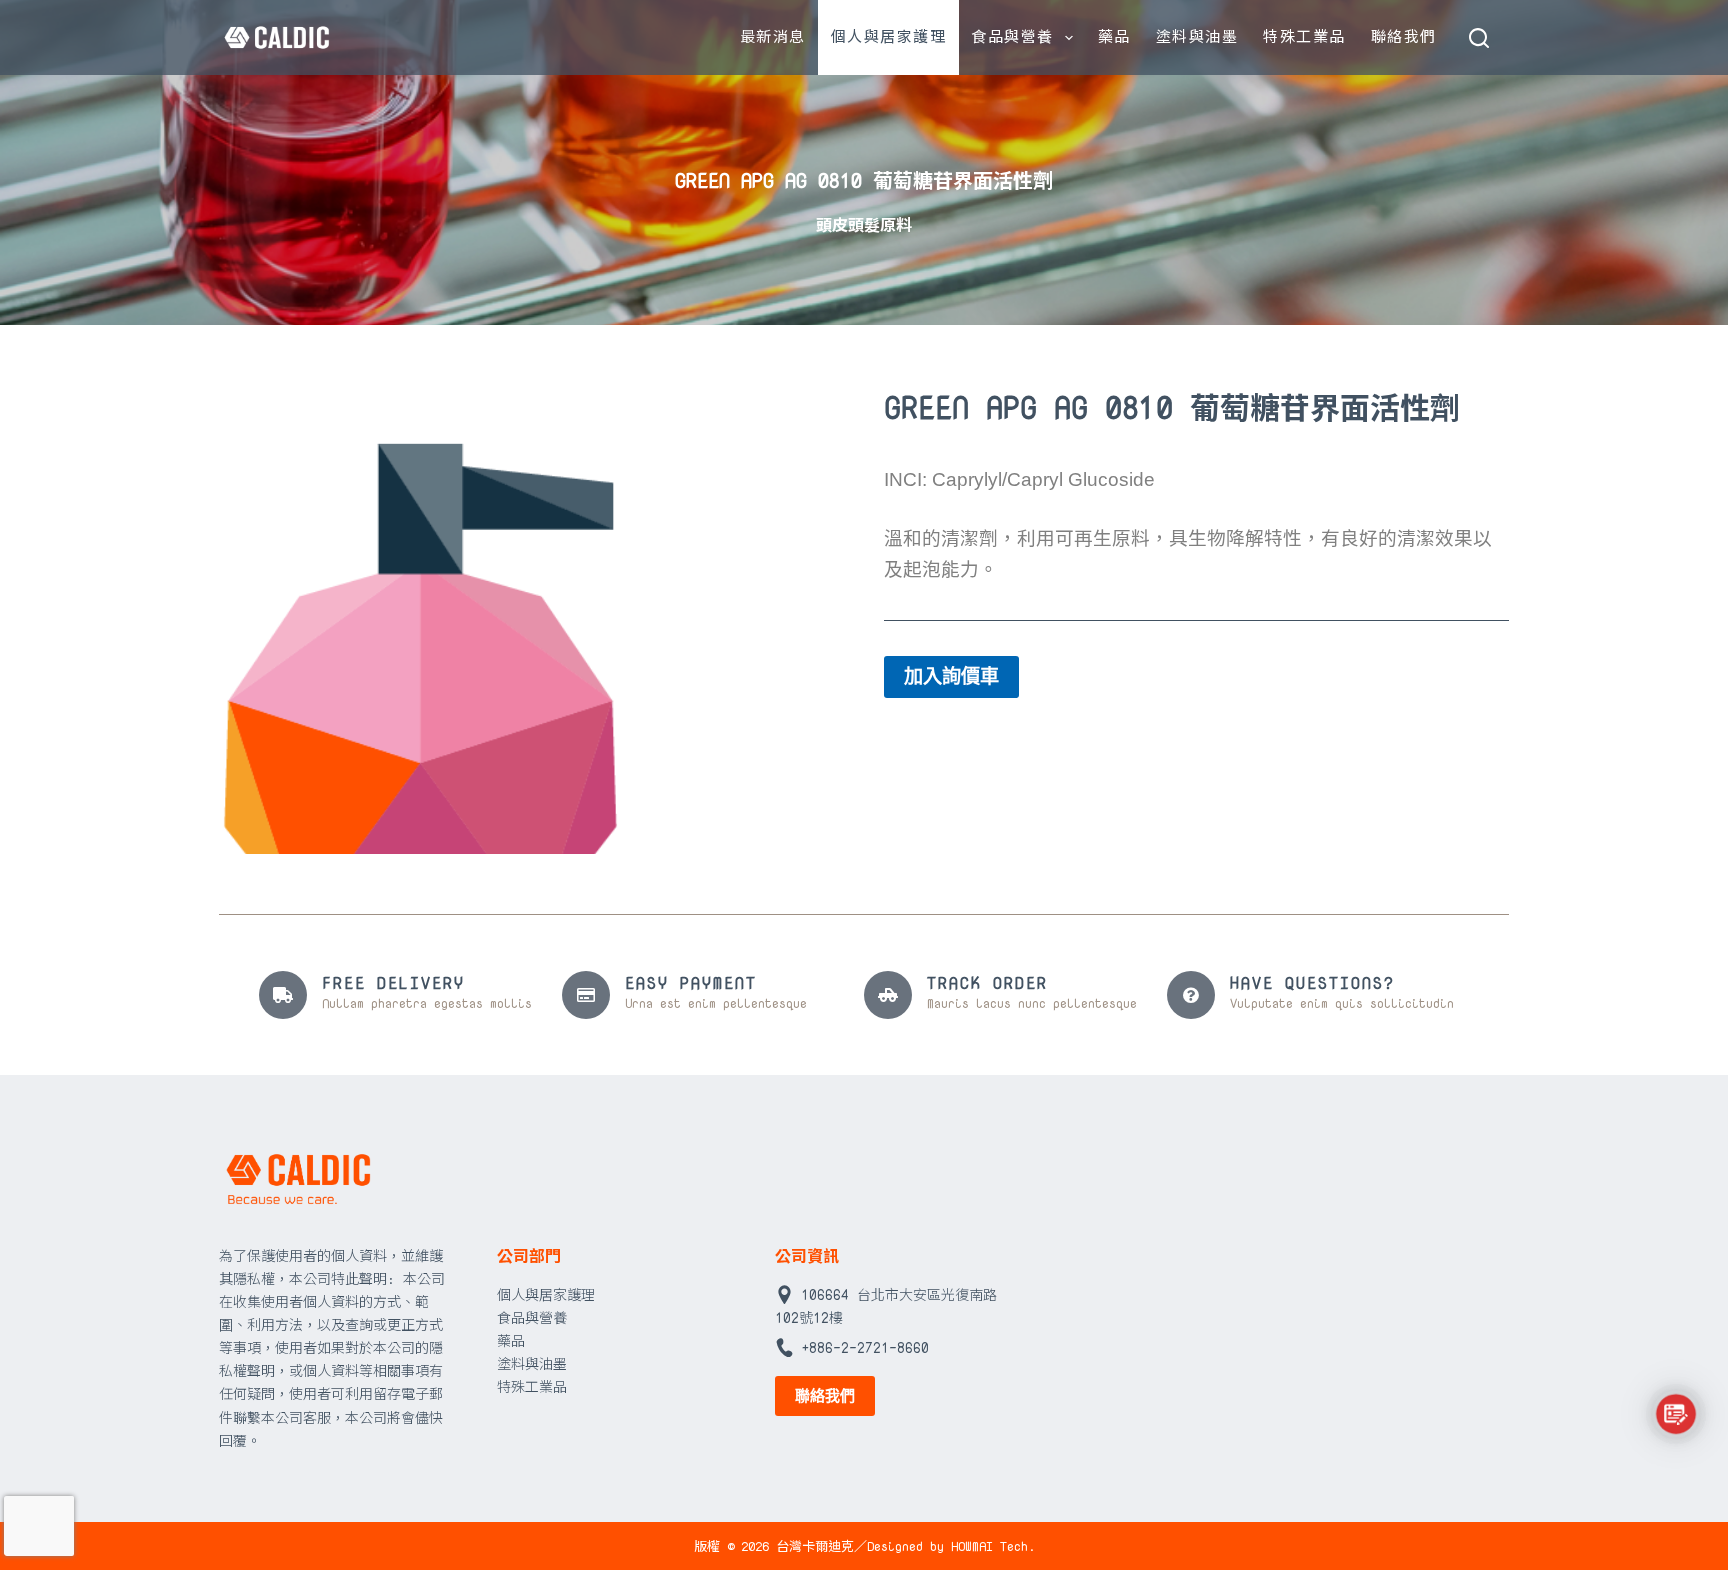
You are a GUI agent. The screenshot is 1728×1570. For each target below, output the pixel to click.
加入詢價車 (951, 676)
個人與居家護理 (889, 36)
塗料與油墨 (1197, 36)
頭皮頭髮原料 (864, 225)
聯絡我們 (1404, 36)
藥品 (1114, 36)
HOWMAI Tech (989, 1546)
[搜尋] (1479, 38)
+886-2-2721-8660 (865, 1347)
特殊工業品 (1304, 36)
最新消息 (773, 36)
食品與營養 (1012, 36)
